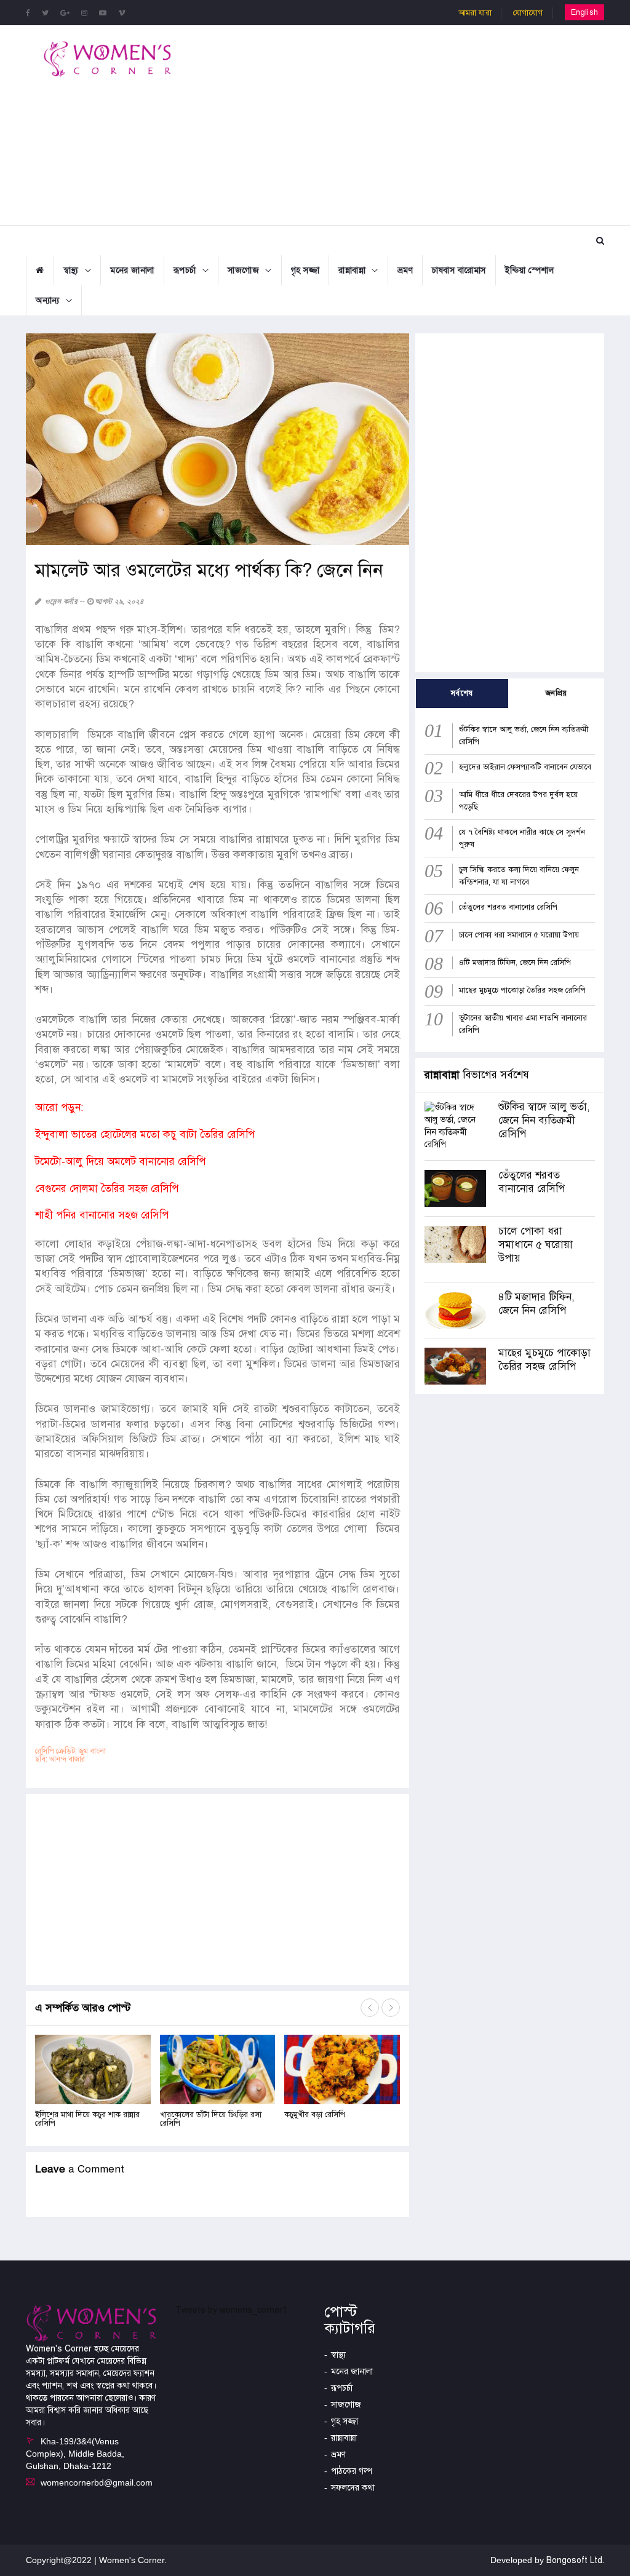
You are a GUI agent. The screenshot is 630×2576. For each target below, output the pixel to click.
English (584, 12)
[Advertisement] (418, 124)
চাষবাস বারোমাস (459, 270)
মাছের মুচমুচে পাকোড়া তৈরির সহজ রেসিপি (522, 990)
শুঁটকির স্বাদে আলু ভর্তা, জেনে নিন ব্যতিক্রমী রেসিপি (544, 1120)
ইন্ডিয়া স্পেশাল (530, 270)
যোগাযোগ (528, 13)
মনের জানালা (132, 270)
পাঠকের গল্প (352, 2471)
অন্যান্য (48, 300)
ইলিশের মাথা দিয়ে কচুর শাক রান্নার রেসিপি (87, 2119)
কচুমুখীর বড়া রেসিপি (316, 2115)
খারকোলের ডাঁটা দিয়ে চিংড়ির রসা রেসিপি (211, 2119)
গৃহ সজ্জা (305, 270)
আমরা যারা (475, 13)
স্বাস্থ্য (71, 270)
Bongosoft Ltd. (575, 2560)
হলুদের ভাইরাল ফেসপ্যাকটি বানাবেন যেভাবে (525, 767)
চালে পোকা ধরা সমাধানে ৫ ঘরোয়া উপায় (519, 935)
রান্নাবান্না (352, 270)
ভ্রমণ (405, 270)
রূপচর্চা (185, 270)
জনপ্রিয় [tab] (556, 693)
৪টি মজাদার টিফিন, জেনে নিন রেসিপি (515, 963)
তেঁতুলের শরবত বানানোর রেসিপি (508, 907)
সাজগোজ (243, 270)
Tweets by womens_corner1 (231, 2310)
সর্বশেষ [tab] (462, 693)
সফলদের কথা (353, 2488)
